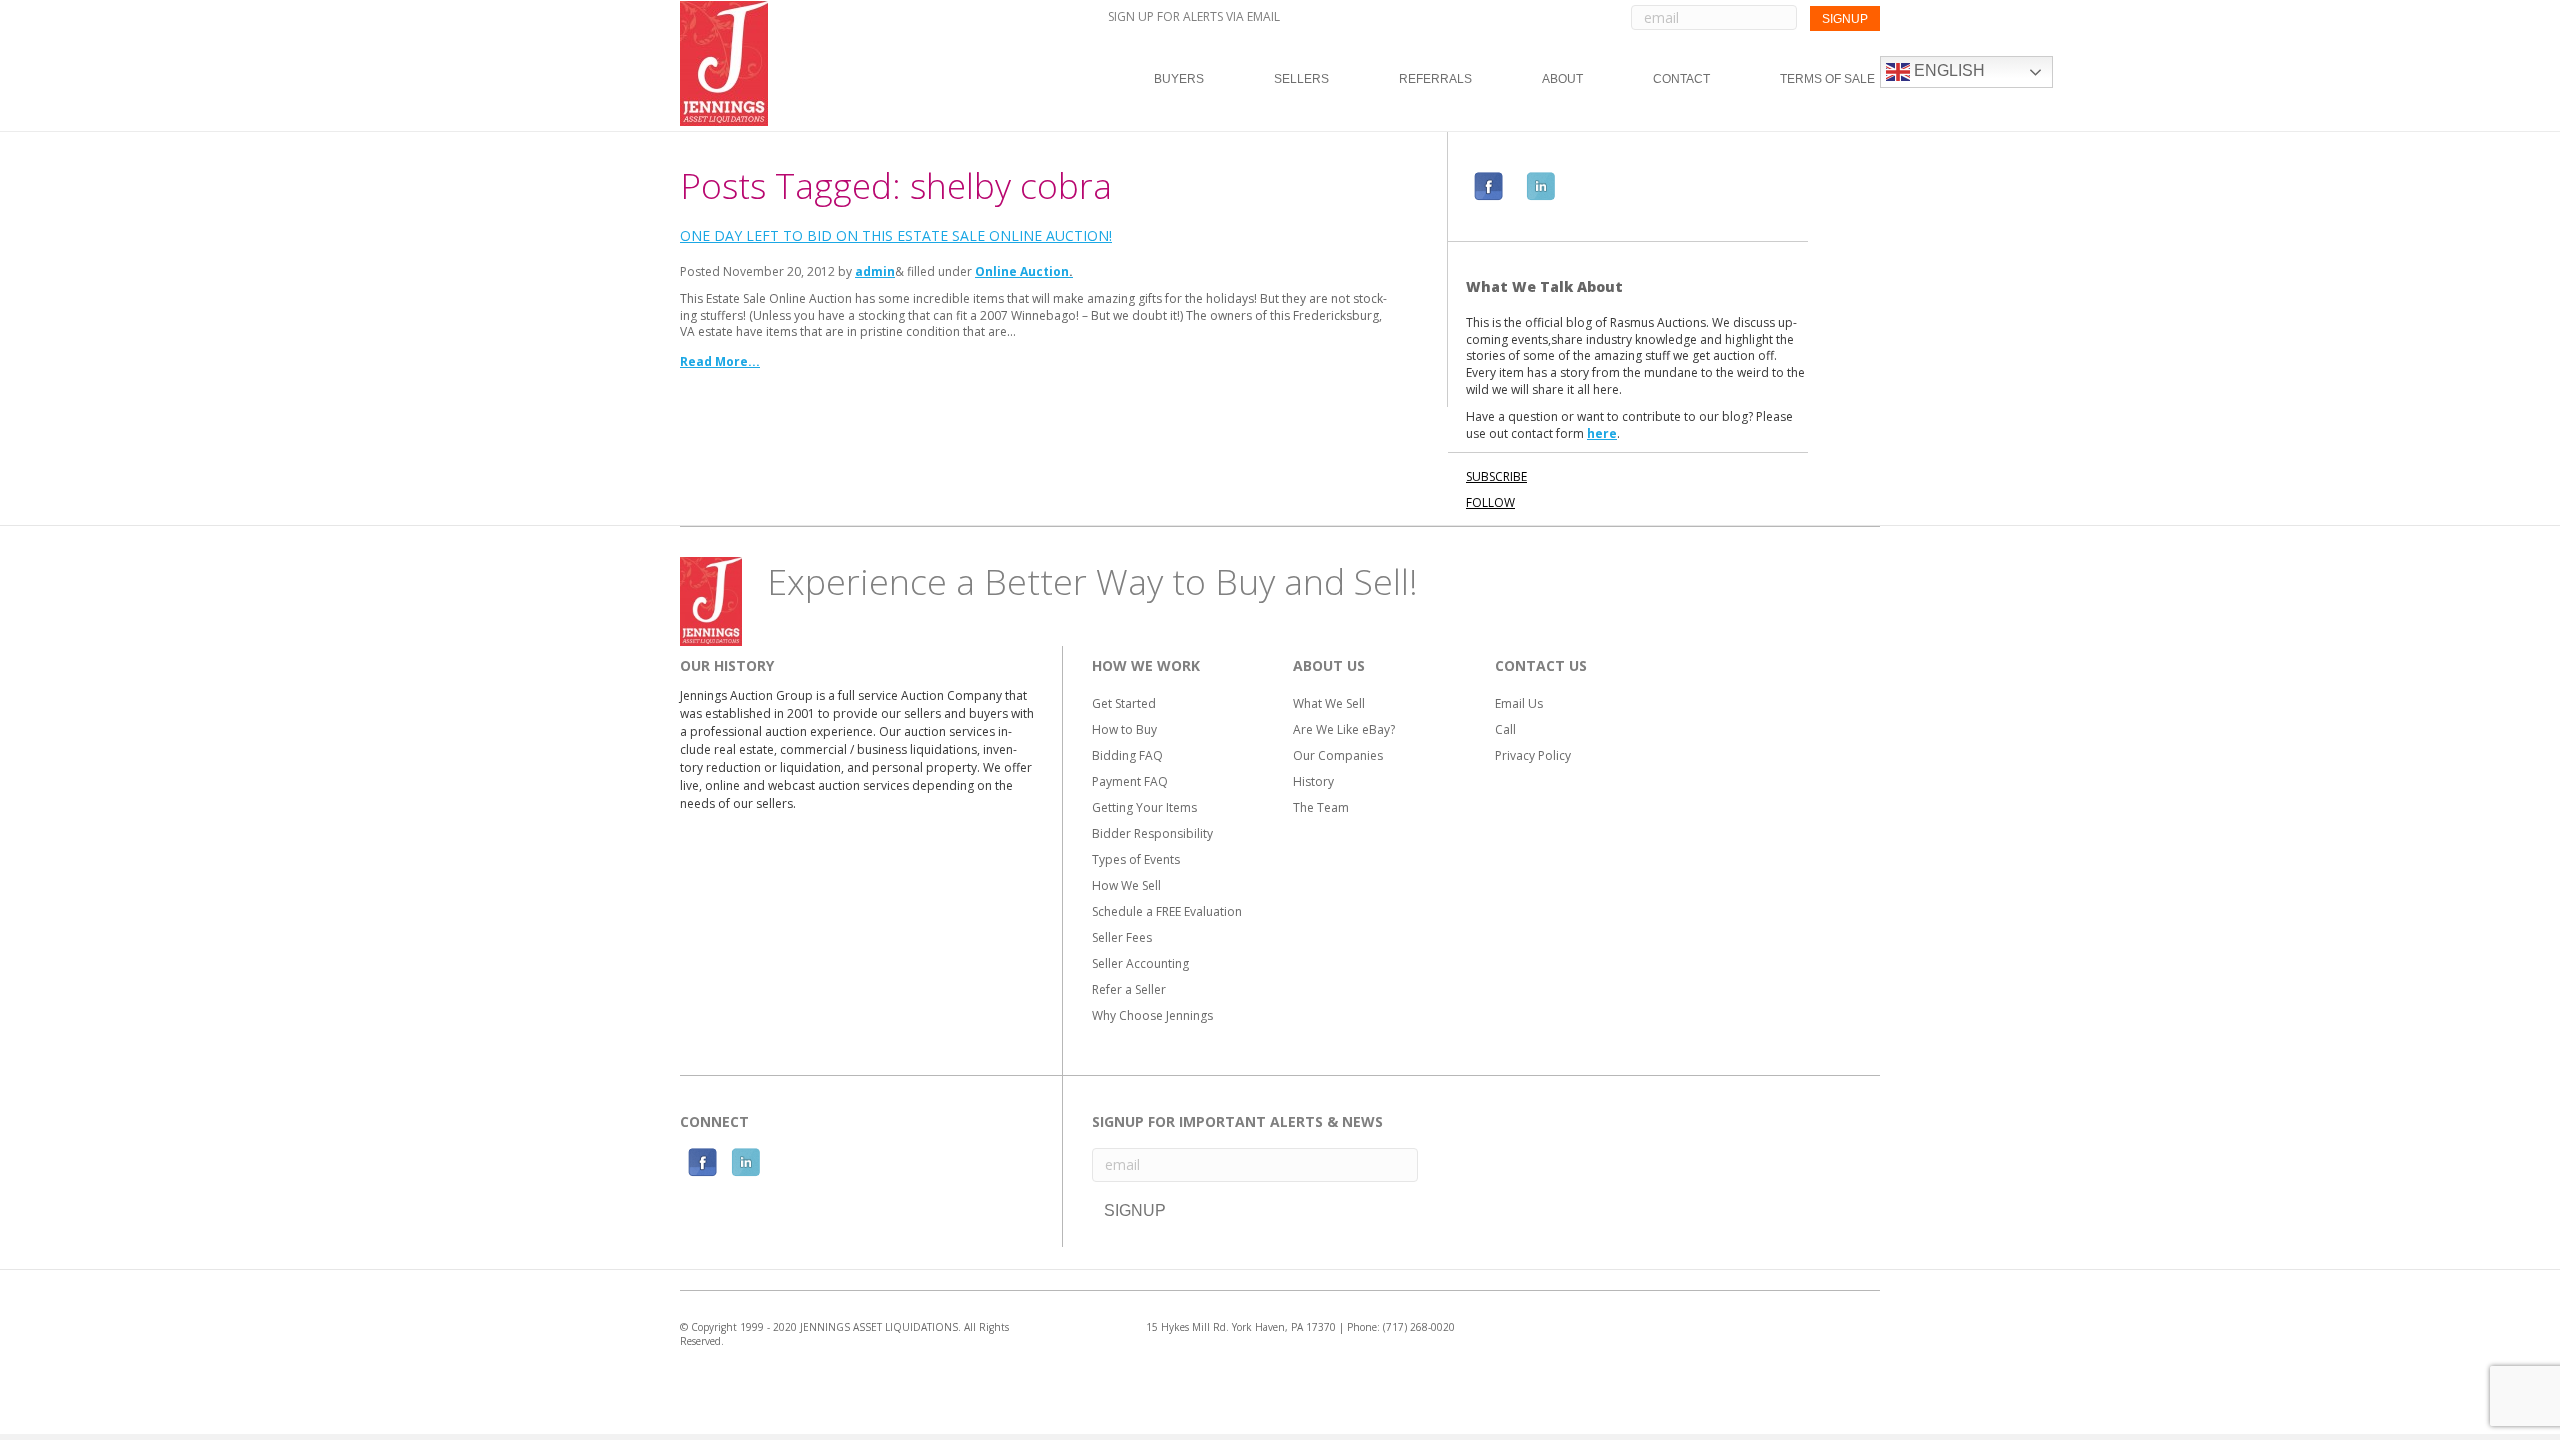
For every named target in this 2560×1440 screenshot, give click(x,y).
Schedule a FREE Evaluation (1167, 911)
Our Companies (1338, 755)
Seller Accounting (1140, 963)
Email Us (1519, 703)
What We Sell (1329, 703)
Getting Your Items (1144, 807)
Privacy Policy (1533, 755)
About (1562, 79)
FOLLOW (1490, 502)
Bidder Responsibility (1152, 833)
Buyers (1179, 79)
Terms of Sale (1827, 79)
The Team (1321, 807)
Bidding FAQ (1127, 755)
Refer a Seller (1129, 989)
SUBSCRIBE (1496, 476)
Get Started (1124, 703)
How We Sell (1126, 885)
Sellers (1301, 79)
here (1602, 433)
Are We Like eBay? (1344, 729)
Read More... (720, 361)
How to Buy (1124, 729)
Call (1505, 729)
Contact (1681, 79)
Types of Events (1136, 859)
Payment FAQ (1130, 781)
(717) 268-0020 (1419, 1327)
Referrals (1435, 79)
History (1313, 781)
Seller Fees (1122, 937)
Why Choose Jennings (1152, 1015)
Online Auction (1022, 271)
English (1947, 70)
